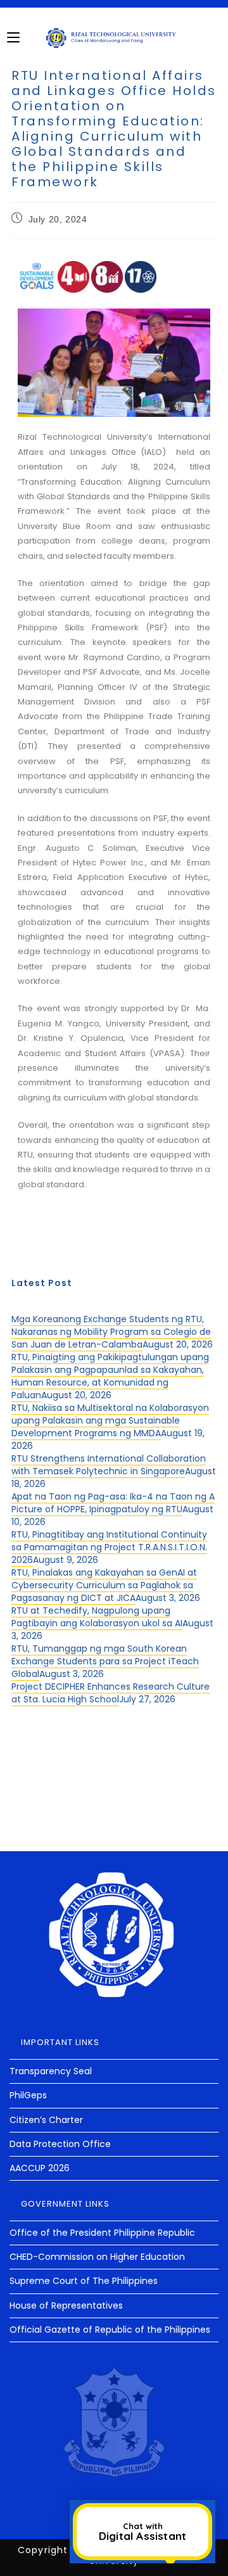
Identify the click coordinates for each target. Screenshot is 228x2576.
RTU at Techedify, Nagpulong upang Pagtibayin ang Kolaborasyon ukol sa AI (97, 1617)
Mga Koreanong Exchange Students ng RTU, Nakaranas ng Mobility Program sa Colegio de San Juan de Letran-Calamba (111, 1332)
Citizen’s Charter (46, 2120)
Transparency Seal (51, 2071)
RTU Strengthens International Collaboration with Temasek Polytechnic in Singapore (109, 1465)
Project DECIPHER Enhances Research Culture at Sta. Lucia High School (111, 1693)
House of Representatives (66, 2305)
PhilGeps (28, 2095)
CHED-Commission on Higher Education (97, 2257)
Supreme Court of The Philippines (84, 2281)
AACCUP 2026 (40, 2168)
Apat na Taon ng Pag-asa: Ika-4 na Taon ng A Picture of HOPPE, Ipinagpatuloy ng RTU (113, 1503)
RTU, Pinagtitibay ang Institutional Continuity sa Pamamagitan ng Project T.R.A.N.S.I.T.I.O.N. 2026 (109, 1547)
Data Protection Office (60, 2144)
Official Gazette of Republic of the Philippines (110, 2330)
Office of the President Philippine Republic (102, 2233)
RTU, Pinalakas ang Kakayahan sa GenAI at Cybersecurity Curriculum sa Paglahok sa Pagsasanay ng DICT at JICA (104, 1585)
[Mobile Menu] (13, 37)
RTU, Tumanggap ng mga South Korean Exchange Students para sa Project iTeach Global (105, 1661)
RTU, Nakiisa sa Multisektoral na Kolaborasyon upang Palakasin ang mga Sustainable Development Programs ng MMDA (110, 1420)
